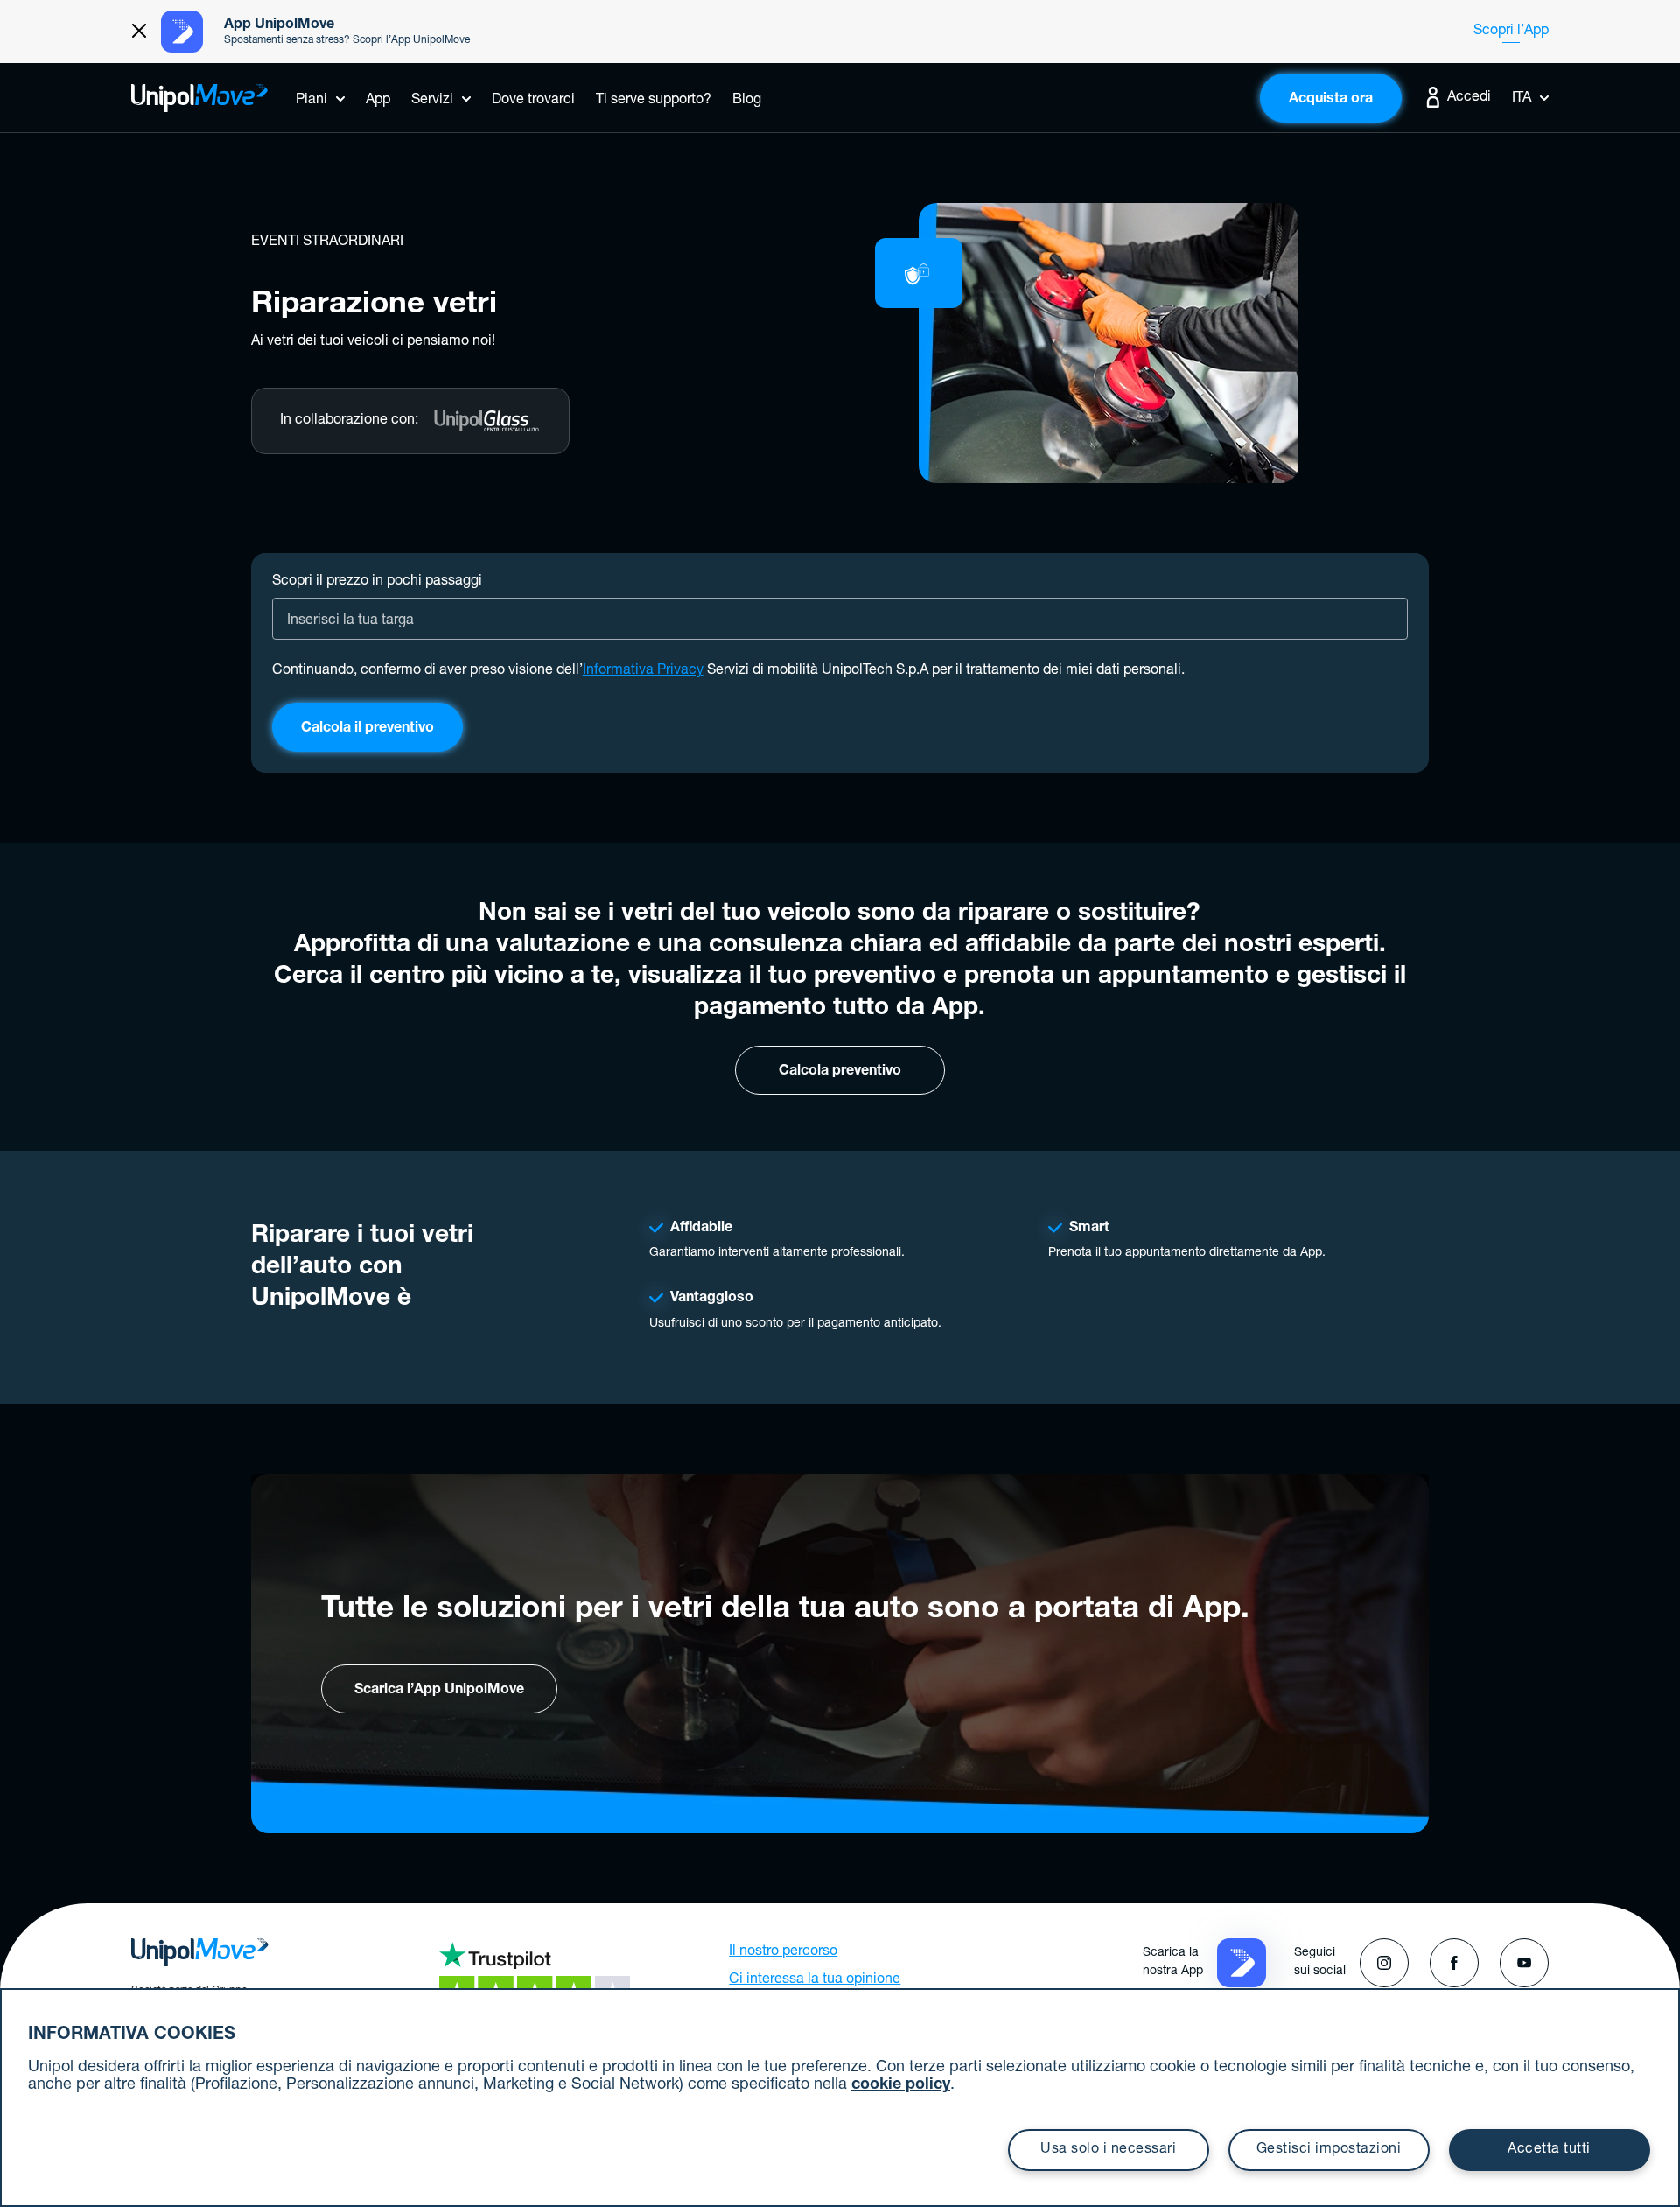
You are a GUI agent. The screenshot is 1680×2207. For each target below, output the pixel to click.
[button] (1242, 1964)
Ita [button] (1522, 99)
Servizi (432, 101)
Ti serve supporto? (654, 101)
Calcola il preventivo (367, 729)
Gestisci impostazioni (1329, 2150)
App (378, 101)
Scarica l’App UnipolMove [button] (439, 1691)
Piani (311, 101)
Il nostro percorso (783, 1952)
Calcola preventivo (840, 1072)
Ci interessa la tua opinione (815, 1980)
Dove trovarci (533, 101)
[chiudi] (139, 32)
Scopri (1511, 32)
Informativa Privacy (643, 671)
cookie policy (901, 2085)
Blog (747, 101)
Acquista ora (1331, 100)
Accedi (1467, 98)
